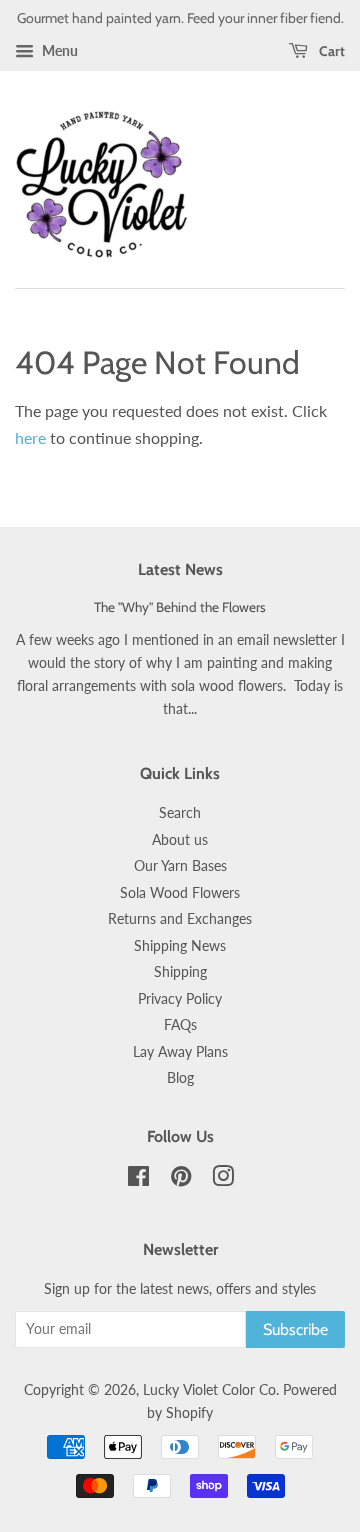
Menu (58, 50)
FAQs (180, 1025)
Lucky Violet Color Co (209, 1390)
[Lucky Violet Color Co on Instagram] (223, 1180)
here (30, 437)
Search (180, 813)
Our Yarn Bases (180, 866)
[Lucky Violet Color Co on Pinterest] (181, 1180)
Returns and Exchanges (180, 919)
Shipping (180, 972)
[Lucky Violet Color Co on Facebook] (138, 1180)
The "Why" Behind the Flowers (180, 607)
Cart (330, 51)
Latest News (180, 569)
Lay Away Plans (180, 1052)
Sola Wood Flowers (180, 893)
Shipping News (180, 946)
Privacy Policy (180, 999)
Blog (180, 1078)
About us (180, 840)
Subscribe (295, 1329)
